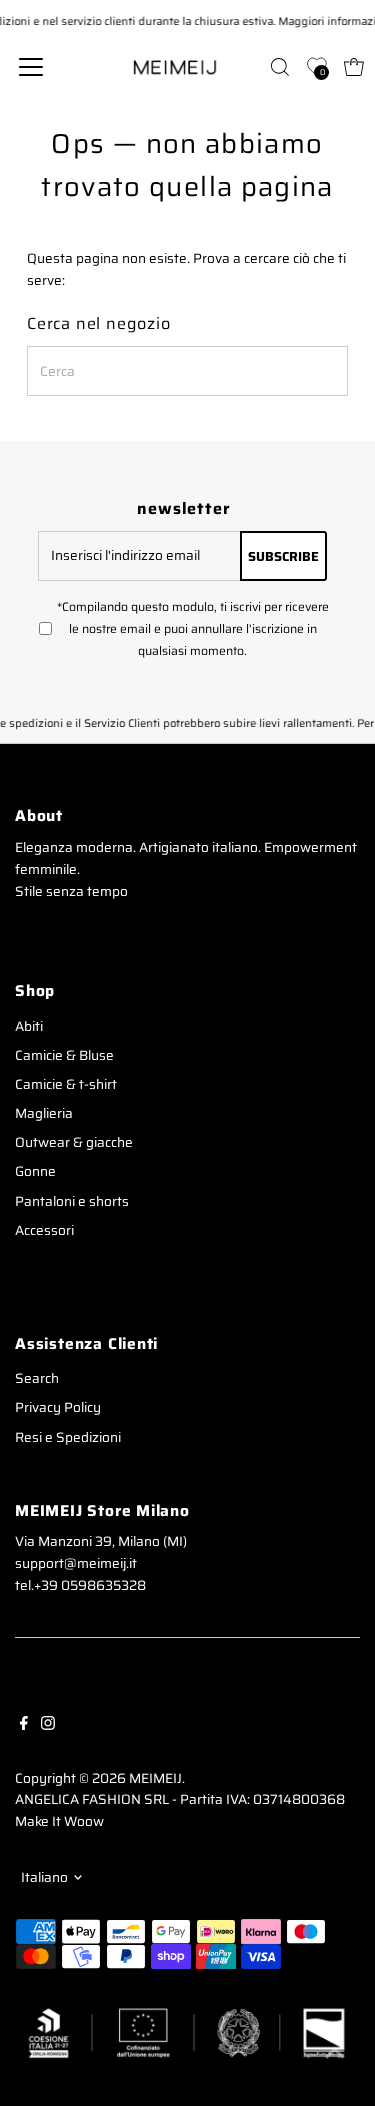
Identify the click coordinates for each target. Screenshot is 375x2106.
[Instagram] (48, 1723)
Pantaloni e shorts (72, 1201)
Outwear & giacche (74, 1142)
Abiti (29, 1026)
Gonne (35, 1171)
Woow (84, 1821)
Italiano (44, 1877)
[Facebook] (24, 1723)
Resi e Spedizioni (68, 1437)
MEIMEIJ (155, 1778)
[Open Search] (280, 67)
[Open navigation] (46, 67)
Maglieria (44, 1113)
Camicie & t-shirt (66, 1084)
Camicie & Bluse (64, 1055)
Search (37, 1378)
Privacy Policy (58, 1407)
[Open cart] (354, 67)
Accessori (44, 1230)
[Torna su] (335, 2051)
